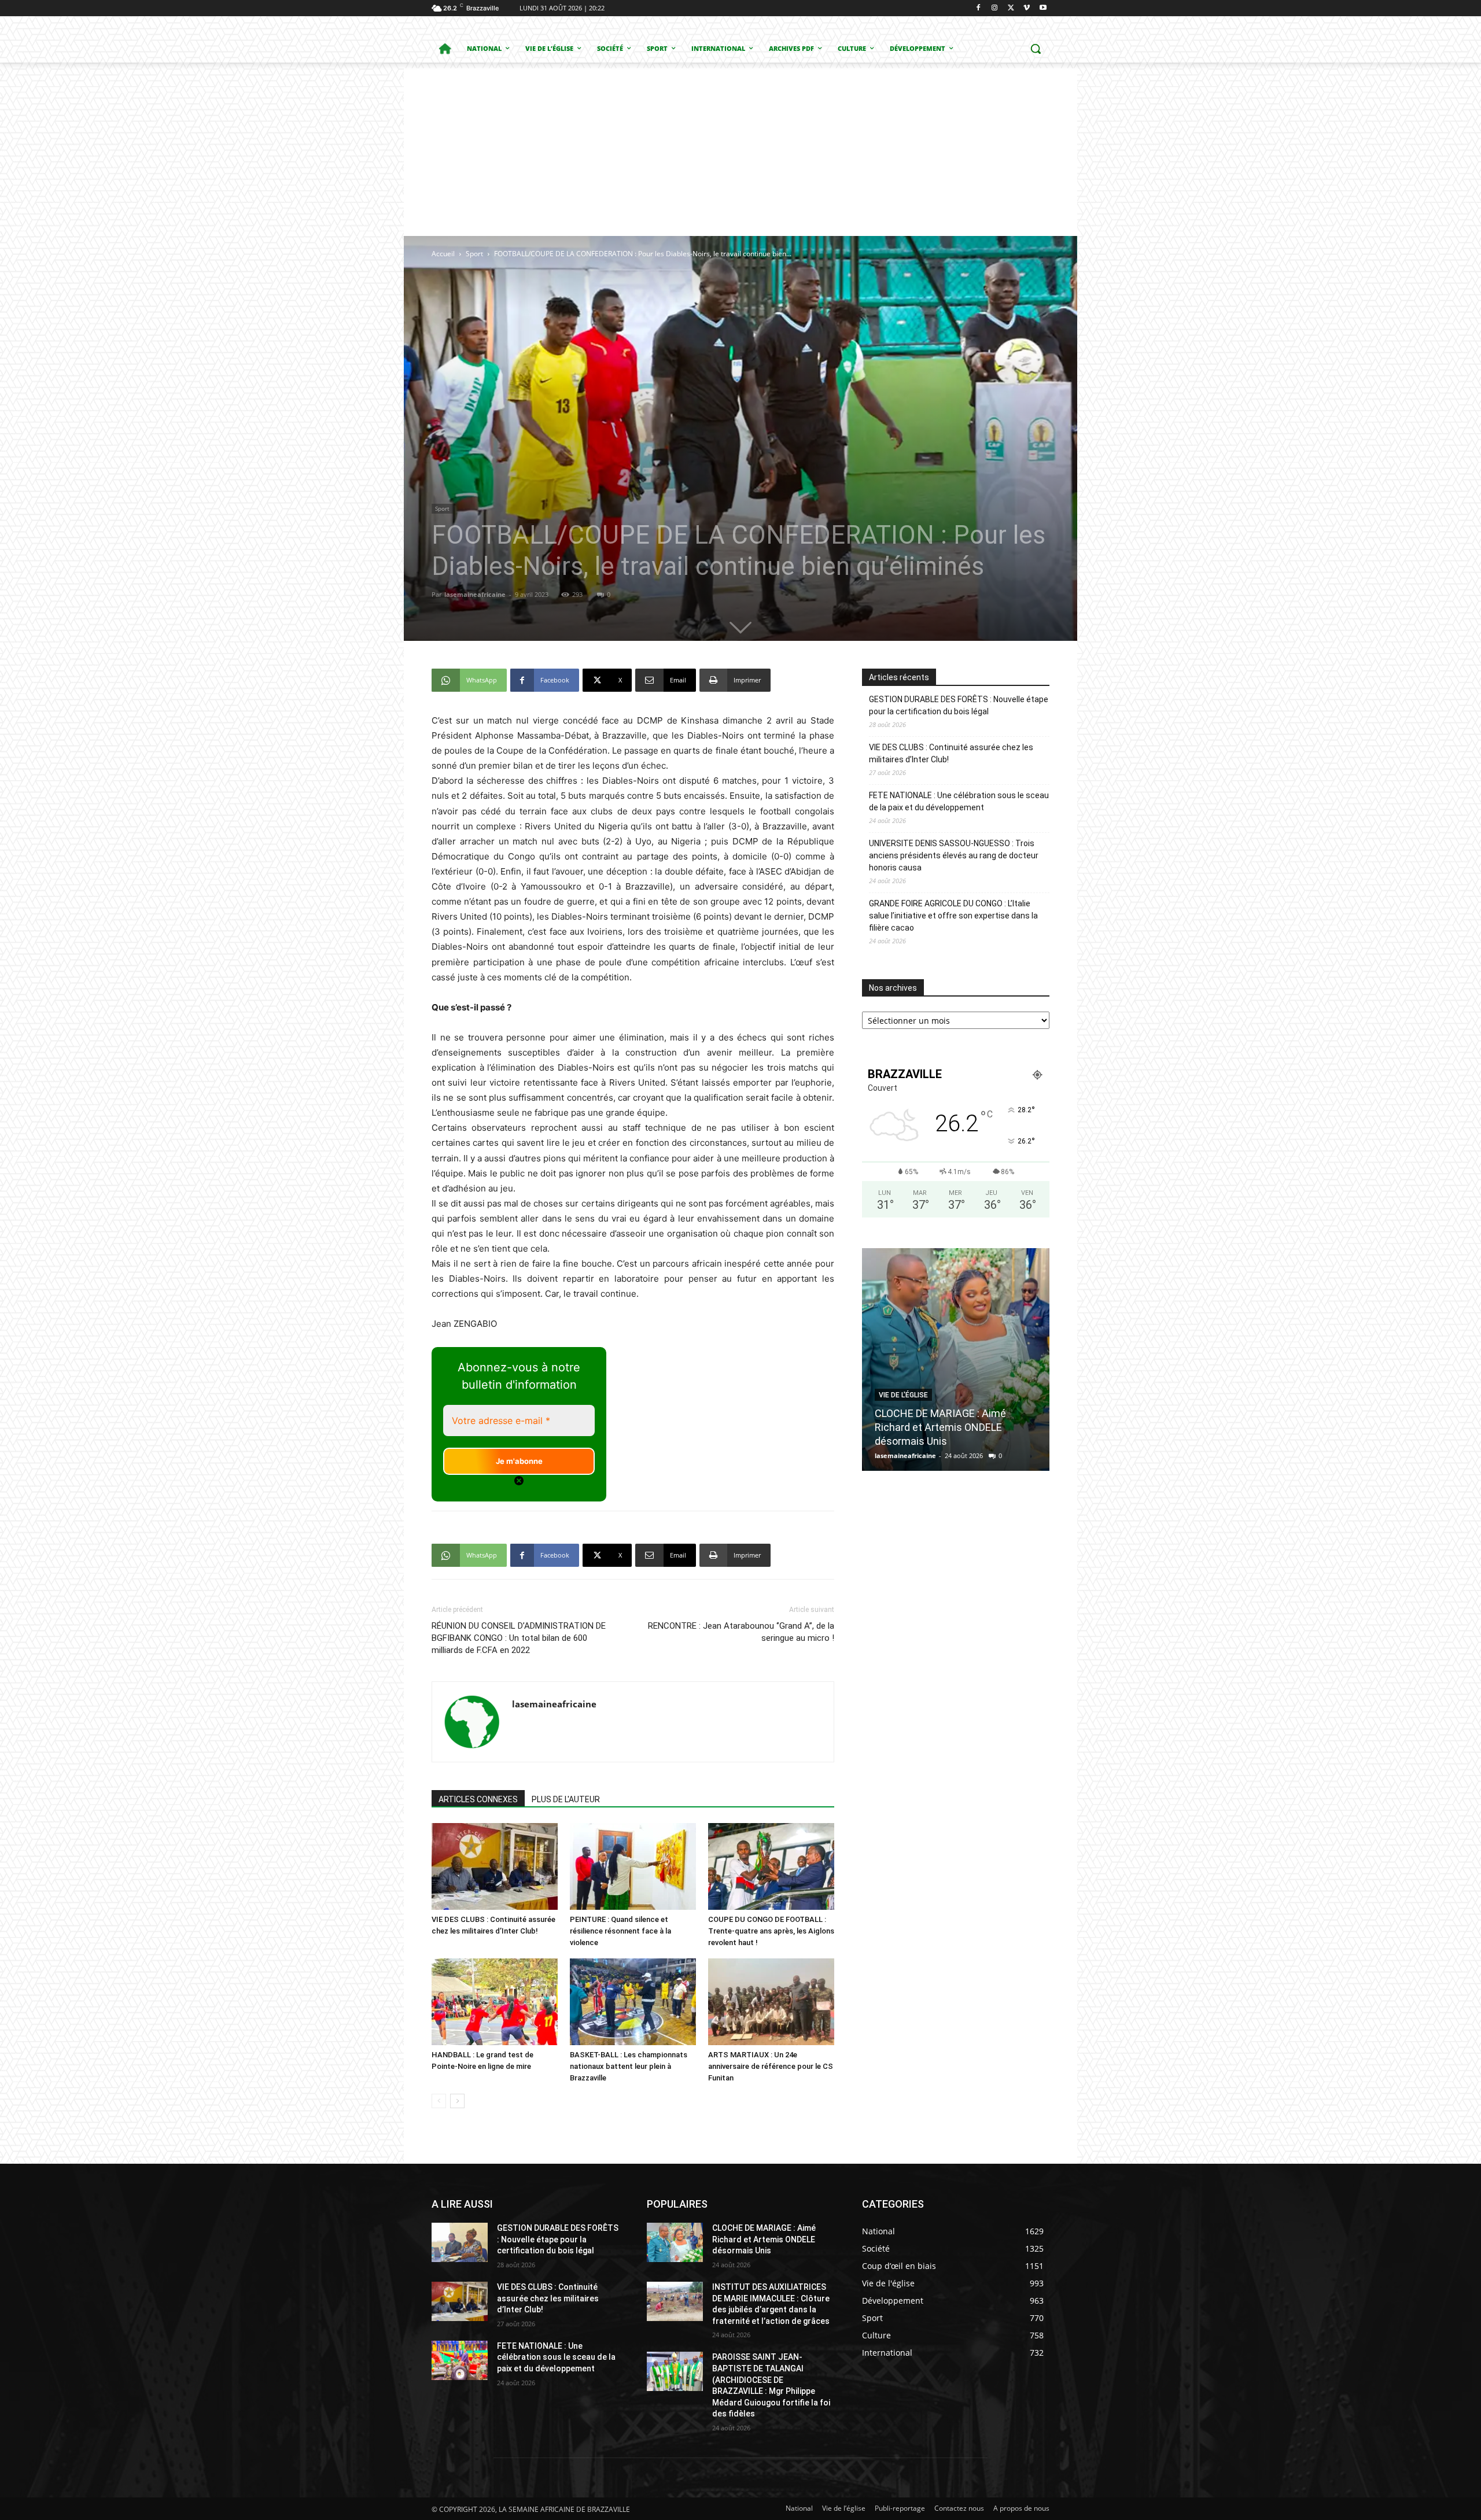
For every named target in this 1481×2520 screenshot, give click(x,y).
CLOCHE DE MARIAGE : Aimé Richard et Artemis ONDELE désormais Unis (764, 2239)
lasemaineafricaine (475, 594)
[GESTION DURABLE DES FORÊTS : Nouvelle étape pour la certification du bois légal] (460, 2242)
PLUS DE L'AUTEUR (566, 1799)
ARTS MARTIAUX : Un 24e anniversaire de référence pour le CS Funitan (771, 2066)
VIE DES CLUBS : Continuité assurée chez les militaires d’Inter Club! (951, 753)
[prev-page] (439, 2101)
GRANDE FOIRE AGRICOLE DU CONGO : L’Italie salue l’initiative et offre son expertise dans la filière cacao (953, 916)
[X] (1011, 8)
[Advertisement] (740, 149)
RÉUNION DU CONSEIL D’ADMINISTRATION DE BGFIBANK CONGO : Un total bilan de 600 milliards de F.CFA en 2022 (519, 1638)
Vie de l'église (903, 1381)
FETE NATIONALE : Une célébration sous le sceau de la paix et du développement (959, 801)
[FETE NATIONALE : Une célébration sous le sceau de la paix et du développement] (460, 2360)
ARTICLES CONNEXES (478, 1799)
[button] (1036, 49)
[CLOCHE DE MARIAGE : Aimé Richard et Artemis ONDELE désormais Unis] (675, 2242)
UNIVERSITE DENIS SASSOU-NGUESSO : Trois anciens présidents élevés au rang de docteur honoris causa (954, 855)
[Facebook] (979, 8)
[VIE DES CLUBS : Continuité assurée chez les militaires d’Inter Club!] (495, 1866)
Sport (474, 254)
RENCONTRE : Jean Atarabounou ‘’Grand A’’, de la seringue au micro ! (741, 1632)
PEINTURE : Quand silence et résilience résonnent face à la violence (620, 1931)
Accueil (443, 254)
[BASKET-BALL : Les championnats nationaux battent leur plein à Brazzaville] (633, 2002)
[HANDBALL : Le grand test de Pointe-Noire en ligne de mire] (495, 2002)
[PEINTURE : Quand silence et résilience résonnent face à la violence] (633, 1866)
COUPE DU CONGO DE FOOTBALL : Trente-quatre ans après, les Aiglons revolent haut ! (771, 1931)
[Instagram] (995, 8)
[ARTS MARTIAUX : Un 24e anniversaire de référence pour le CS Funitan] (771, 2002)
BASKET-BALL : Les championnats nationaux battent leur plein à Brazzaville (629, 2066)
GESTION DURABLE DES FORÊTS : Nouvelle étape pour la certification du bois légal (959, 705)
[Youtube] (1043, 8)
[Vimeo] (1027, 8)
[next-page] (457, 2101)
